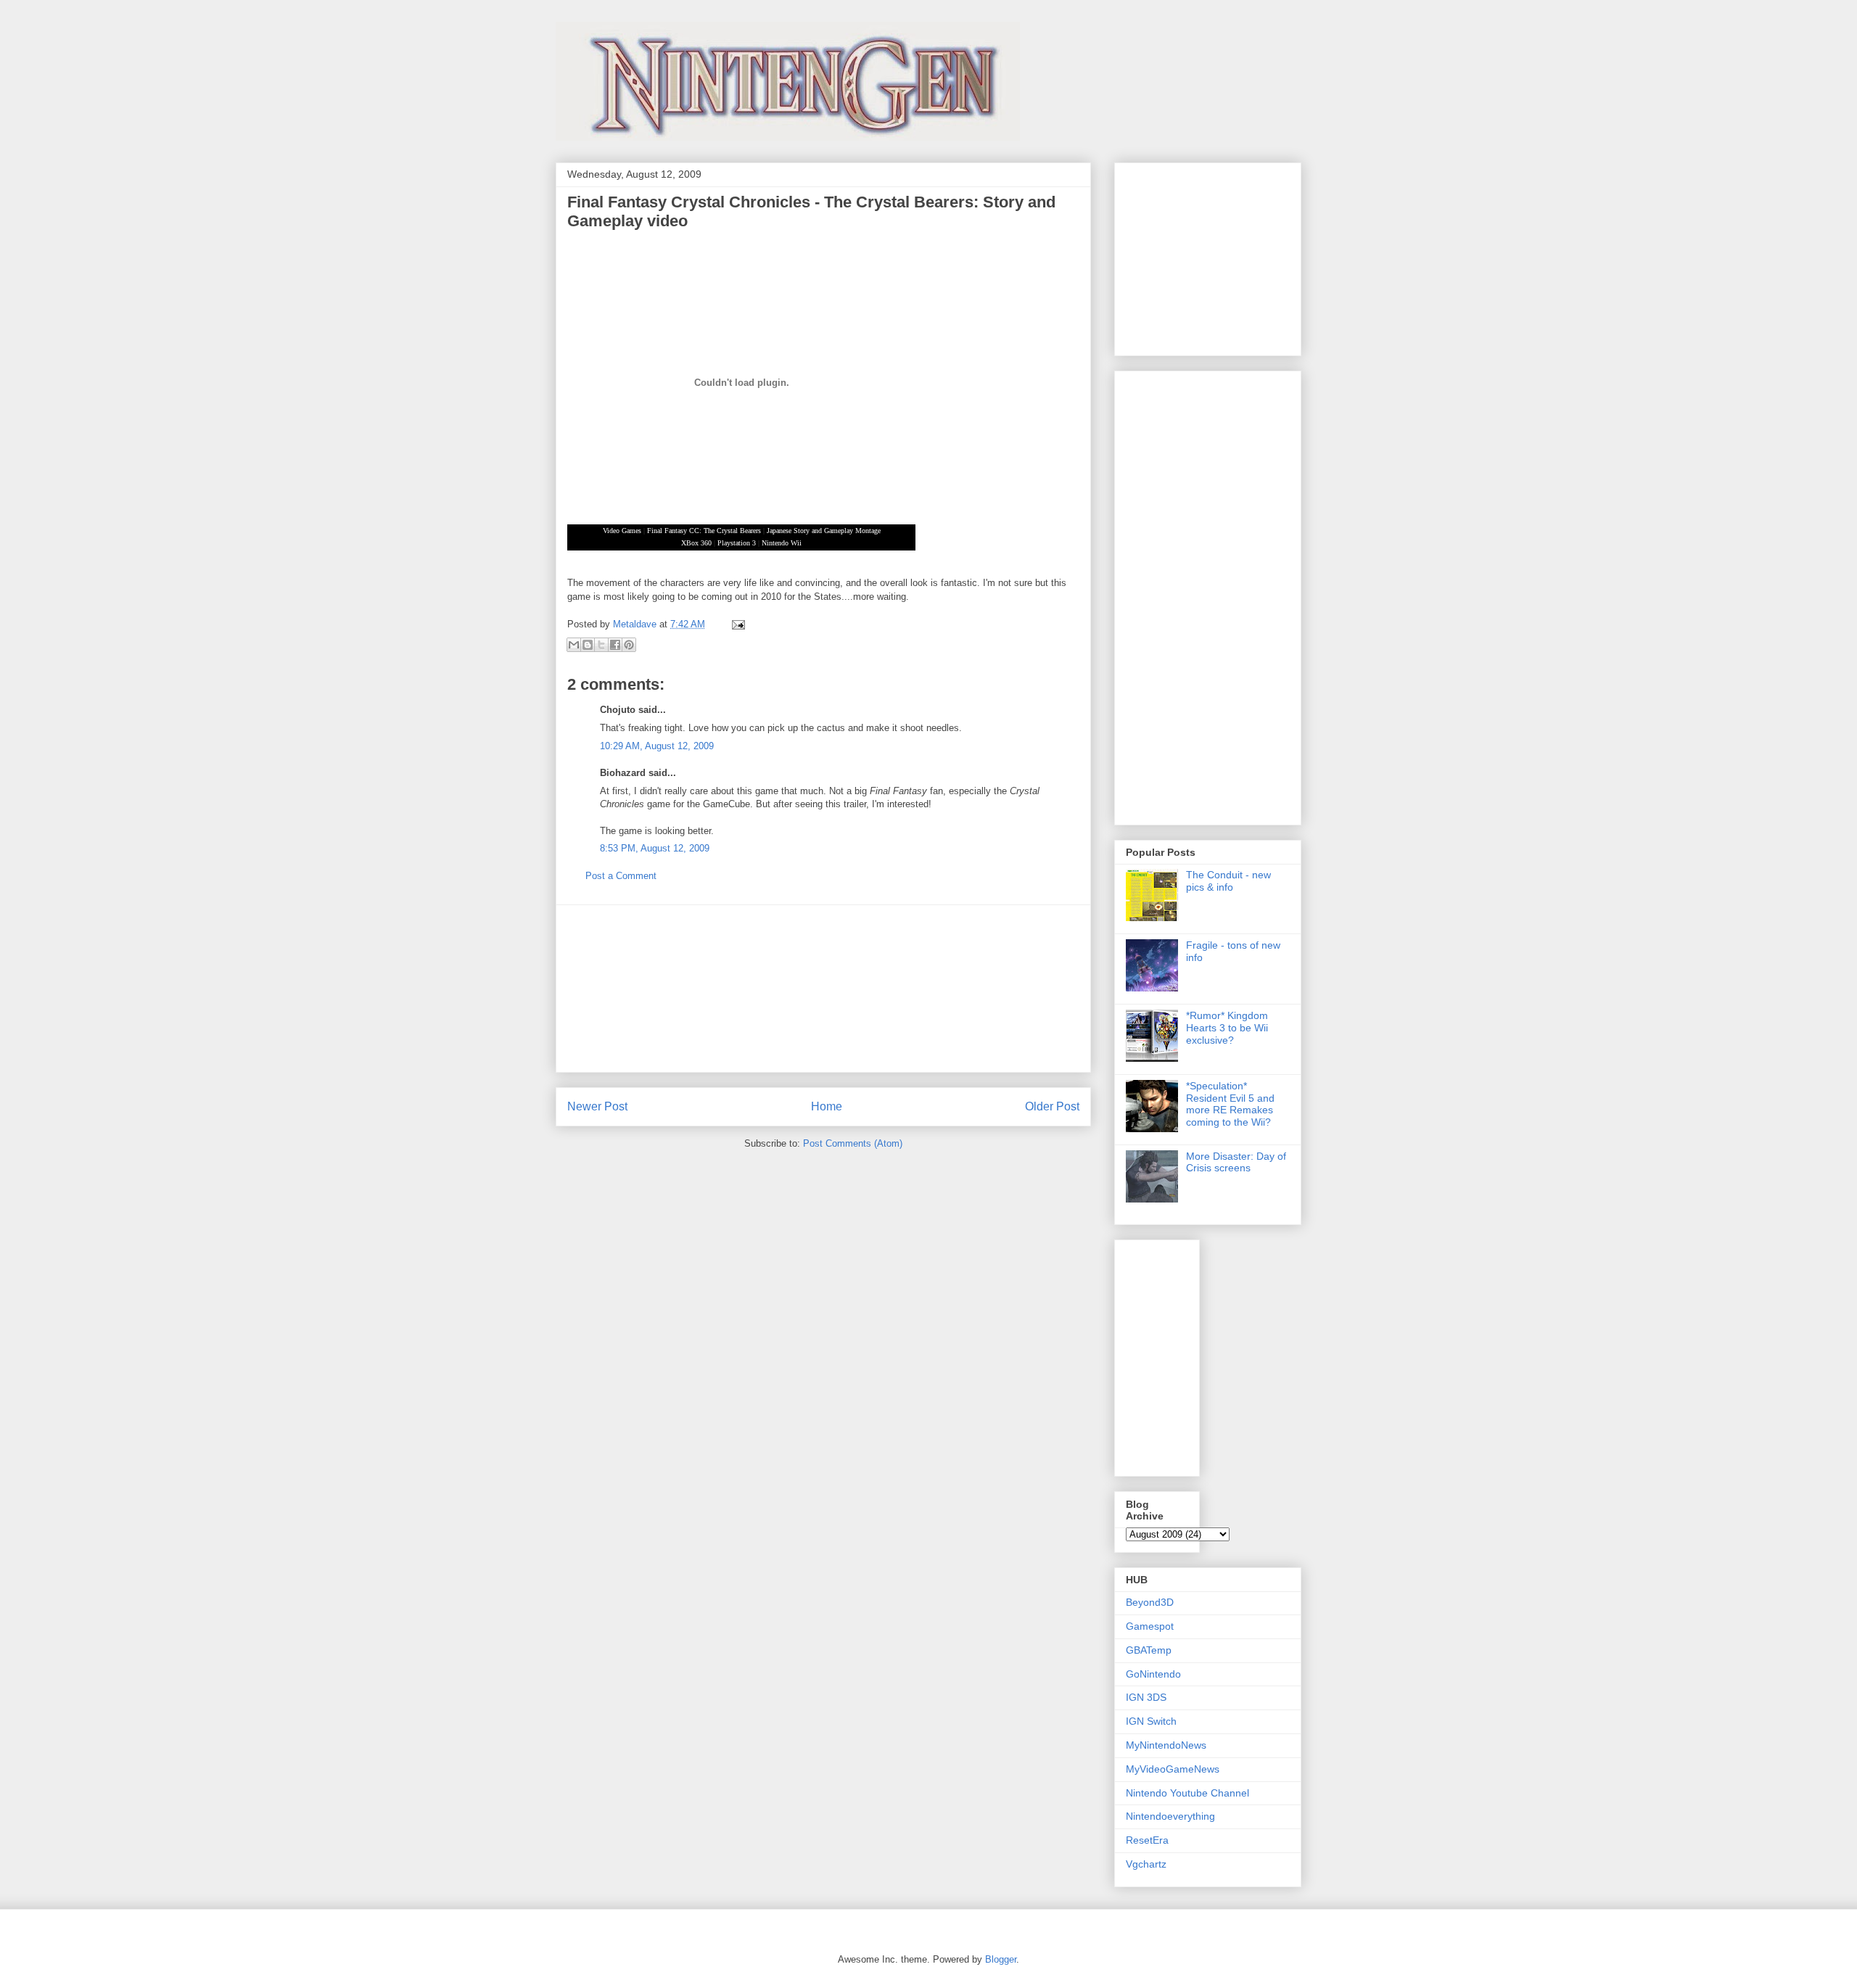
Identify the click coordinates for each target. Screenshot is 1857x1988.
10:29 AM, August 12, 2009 (657, 746)
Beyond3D (1150, 1602)
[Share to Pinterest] (629, 645)
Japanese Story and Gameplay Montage (824, 531)
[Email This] (574, 645)
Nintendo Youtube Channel (1187, 1793)
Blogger (1001, 1959)
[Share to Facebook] (615, 645)
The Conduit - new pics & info (1228, 881)
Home (827, 1106)
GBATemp (1149, 1650)
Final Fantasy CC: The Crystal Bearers (704, 531)
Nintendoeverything (1170, 1816)
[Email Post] (736, 624)
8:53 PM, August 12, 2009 (655, 848)
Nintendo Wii (782, 543)
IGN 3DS (1146, 1697)
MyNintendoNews (1166, 1745)
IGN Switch (1151, 1721)
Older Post (1052, 1106)
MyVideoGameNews (1173, 1769)
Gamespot (1150, 1626)
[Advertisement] (823, 989)
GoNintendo (1153, 1674)
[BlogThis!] (588, 645)
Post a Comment (621, 876)
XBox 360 (696, 543)
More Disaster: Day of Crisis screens (1236, 1162)
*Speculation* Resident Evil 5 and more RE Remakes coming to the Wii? (1230, 1104)
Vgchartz (1146, 1864)
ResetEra (1147, 1840)
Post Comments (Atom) (853, 1143)
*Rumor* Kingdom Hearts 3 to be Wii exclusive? (1227, 1028)
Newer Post (597, 1106)
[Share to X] (601, 645)
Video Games (622, 531)
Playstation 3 (737, 543)
